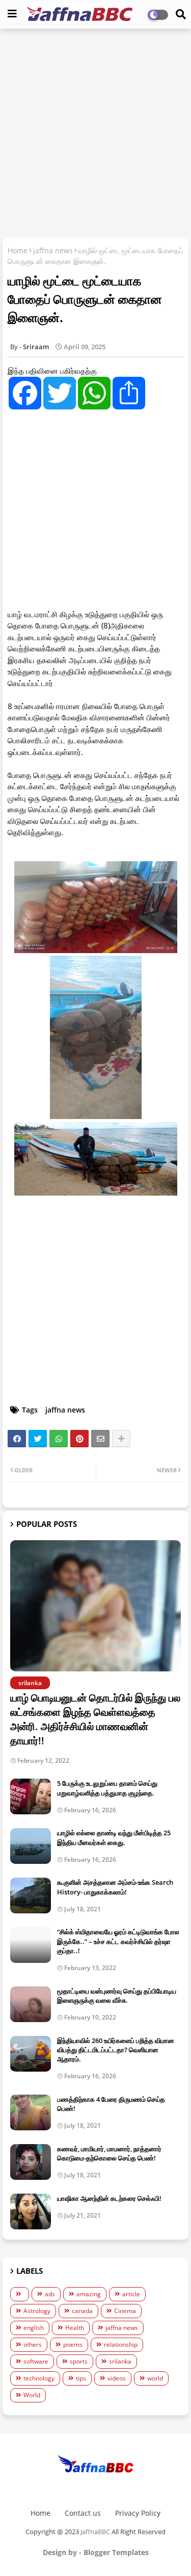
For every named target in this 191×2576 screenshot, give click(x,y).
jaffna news (53, 250)
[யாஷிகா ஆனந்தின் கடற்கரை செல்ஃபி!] (31, 2212)
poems (73, 2344)
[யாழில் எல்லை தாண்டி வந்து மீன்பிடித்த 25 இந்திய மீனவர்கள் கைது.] (31, 1846)
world (155, 2378)
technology (39, 2378)
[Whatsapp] (59, 1439)
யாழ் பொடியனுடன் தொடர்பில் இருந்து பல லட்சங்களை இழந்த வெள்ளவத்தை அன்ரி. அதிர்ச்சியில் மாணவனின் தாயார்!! (95, 1719)
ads (50, 2294)
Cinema (125, 2311)
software (36, 2361)
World (32, 2395)
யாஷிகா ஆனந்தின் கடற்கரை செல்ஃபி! (109, 2198)
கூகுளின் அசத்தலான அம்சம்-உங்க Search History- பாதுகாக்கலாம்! (115, 1887)
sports (79, 2361)
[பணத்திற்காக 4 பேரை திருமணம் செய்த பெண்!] (31, 2112)
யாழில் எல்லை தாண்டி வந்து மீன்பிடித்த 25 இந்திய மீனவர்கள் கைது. (114, 1837)
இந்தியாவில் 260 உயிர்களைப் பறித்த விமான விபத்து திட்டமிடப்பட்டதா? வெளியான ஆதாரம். (116, 2050)
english (34, 2328)
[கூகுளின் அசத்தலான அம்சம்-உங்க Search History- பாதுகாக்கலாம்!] (31, 1895)
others (33, 2344)
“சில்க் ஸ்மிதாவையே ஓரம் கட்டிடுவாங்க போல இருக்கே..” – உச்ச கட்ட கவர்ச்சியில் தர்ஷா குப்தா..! (118, 1941)
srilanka (120, 2361)
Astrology (37, 2311)
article (131, 2294)
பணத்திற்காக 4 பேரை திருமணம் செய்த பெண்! (111, 2104)
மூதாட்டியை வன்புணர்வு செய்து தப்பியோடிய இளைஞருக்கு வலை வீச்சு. (117, 1996)
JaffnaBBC (95, 2532)
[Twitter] (38, 1439)
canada (82, 2311)
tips (81, 2378)
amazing (89, 2294)
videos (117, 2378)
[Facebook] (17, 1439)
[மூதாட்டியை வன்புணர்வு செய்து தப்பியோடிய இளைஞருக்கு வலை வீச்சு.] (31, 2004)
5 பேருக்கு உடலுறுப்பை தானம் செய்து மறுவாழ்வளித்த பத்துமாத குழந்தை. (107, 1788)
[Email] (100, 1439)
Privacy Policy (138, 2513)
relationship (121, 2344)
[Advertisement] (95, 135)
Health (75, 2328)
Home (18, 250)
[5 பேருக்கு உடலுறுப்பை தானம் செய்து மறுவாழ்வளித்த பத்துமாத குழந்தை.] (31, 1796)
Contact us (83, 2513)
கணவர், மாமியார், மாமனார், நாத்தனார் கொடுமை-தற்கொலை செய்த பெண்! (109, 2153)
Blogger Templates (116, 2552)
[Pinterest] (79, 1439)
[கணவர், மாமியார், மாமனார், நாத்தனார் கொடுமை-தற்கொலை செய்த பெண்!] (31, 2162)
